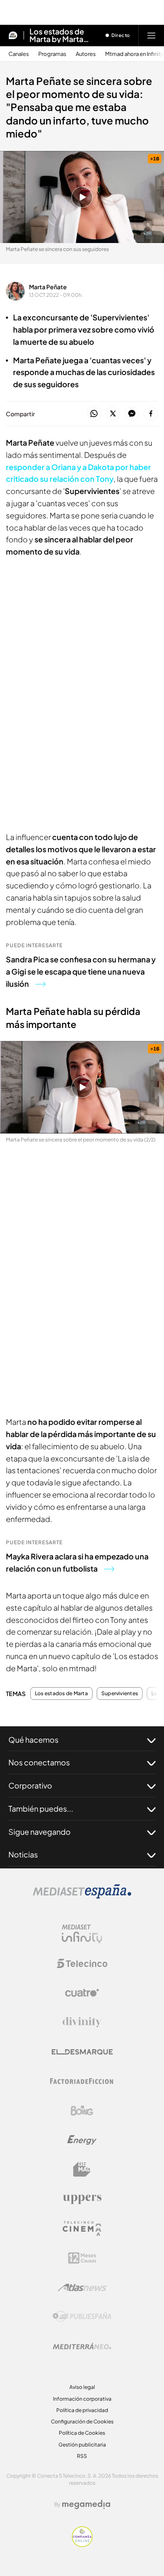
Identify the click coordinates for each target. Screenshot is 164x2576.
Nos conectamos (39, 1762)
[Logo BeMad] (82, 2169)
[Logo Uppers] (82, 2199)
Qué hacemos (33, 1740)
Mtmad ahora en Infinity (134, 54)
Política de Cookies (82, 2433)
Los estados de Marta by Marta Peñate (57, 35)
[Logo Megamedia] (86, 2505)
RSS (82, 2456)
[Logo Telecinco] (82, 1963)
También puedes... (41, 1808)
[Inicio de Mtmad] (13, 35)
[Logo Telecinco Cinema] (82, 2229)
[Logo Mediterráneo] (82, 2346)
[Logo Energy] (82, 2140)
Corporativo (30, 1785)
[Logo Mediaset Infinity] (82, 1934)
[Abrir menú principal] (151, 35)
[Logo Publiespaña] (82, 2317)
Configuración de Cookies (82, 2421)
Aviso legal (82, 2387)
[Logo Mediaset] (82, 1896)
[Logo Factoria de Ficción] (82, 2081)
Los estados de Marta (61, 1694)
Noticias (23, 1854)
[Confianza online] (82, 2544)
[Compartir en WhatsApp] (94, 414)
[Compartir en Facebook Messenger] (132, 414)
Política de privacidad (82, 2410)
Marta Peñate (48, 287)
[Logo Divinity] (82, 2022)
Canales (19, 54)
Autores (86, 54)
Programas (52, 54)
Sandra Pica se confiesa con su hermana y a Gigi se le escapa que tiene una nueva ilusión (81, 971)
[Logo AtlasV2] (82, 2287)
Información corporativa (82, 2399)
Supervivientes (120, 1694)
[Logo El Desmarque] (82, 2052)
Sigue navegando (40, 1832)
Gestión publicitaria (82, 2445)
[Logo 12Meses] (82, 2258)
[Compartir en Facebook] (151, 414)
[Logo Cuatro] (82, 1993)
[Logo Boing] (82, 2111)
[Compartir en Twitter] (113, 414)
